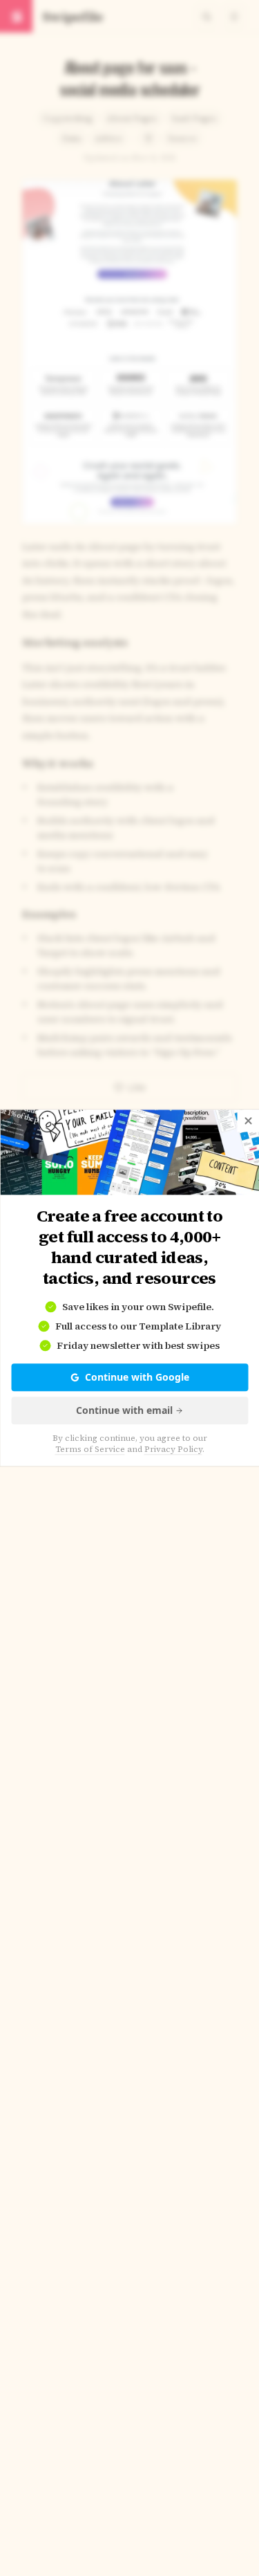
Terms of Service (90, 1450)
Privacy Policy (173, 1450)
